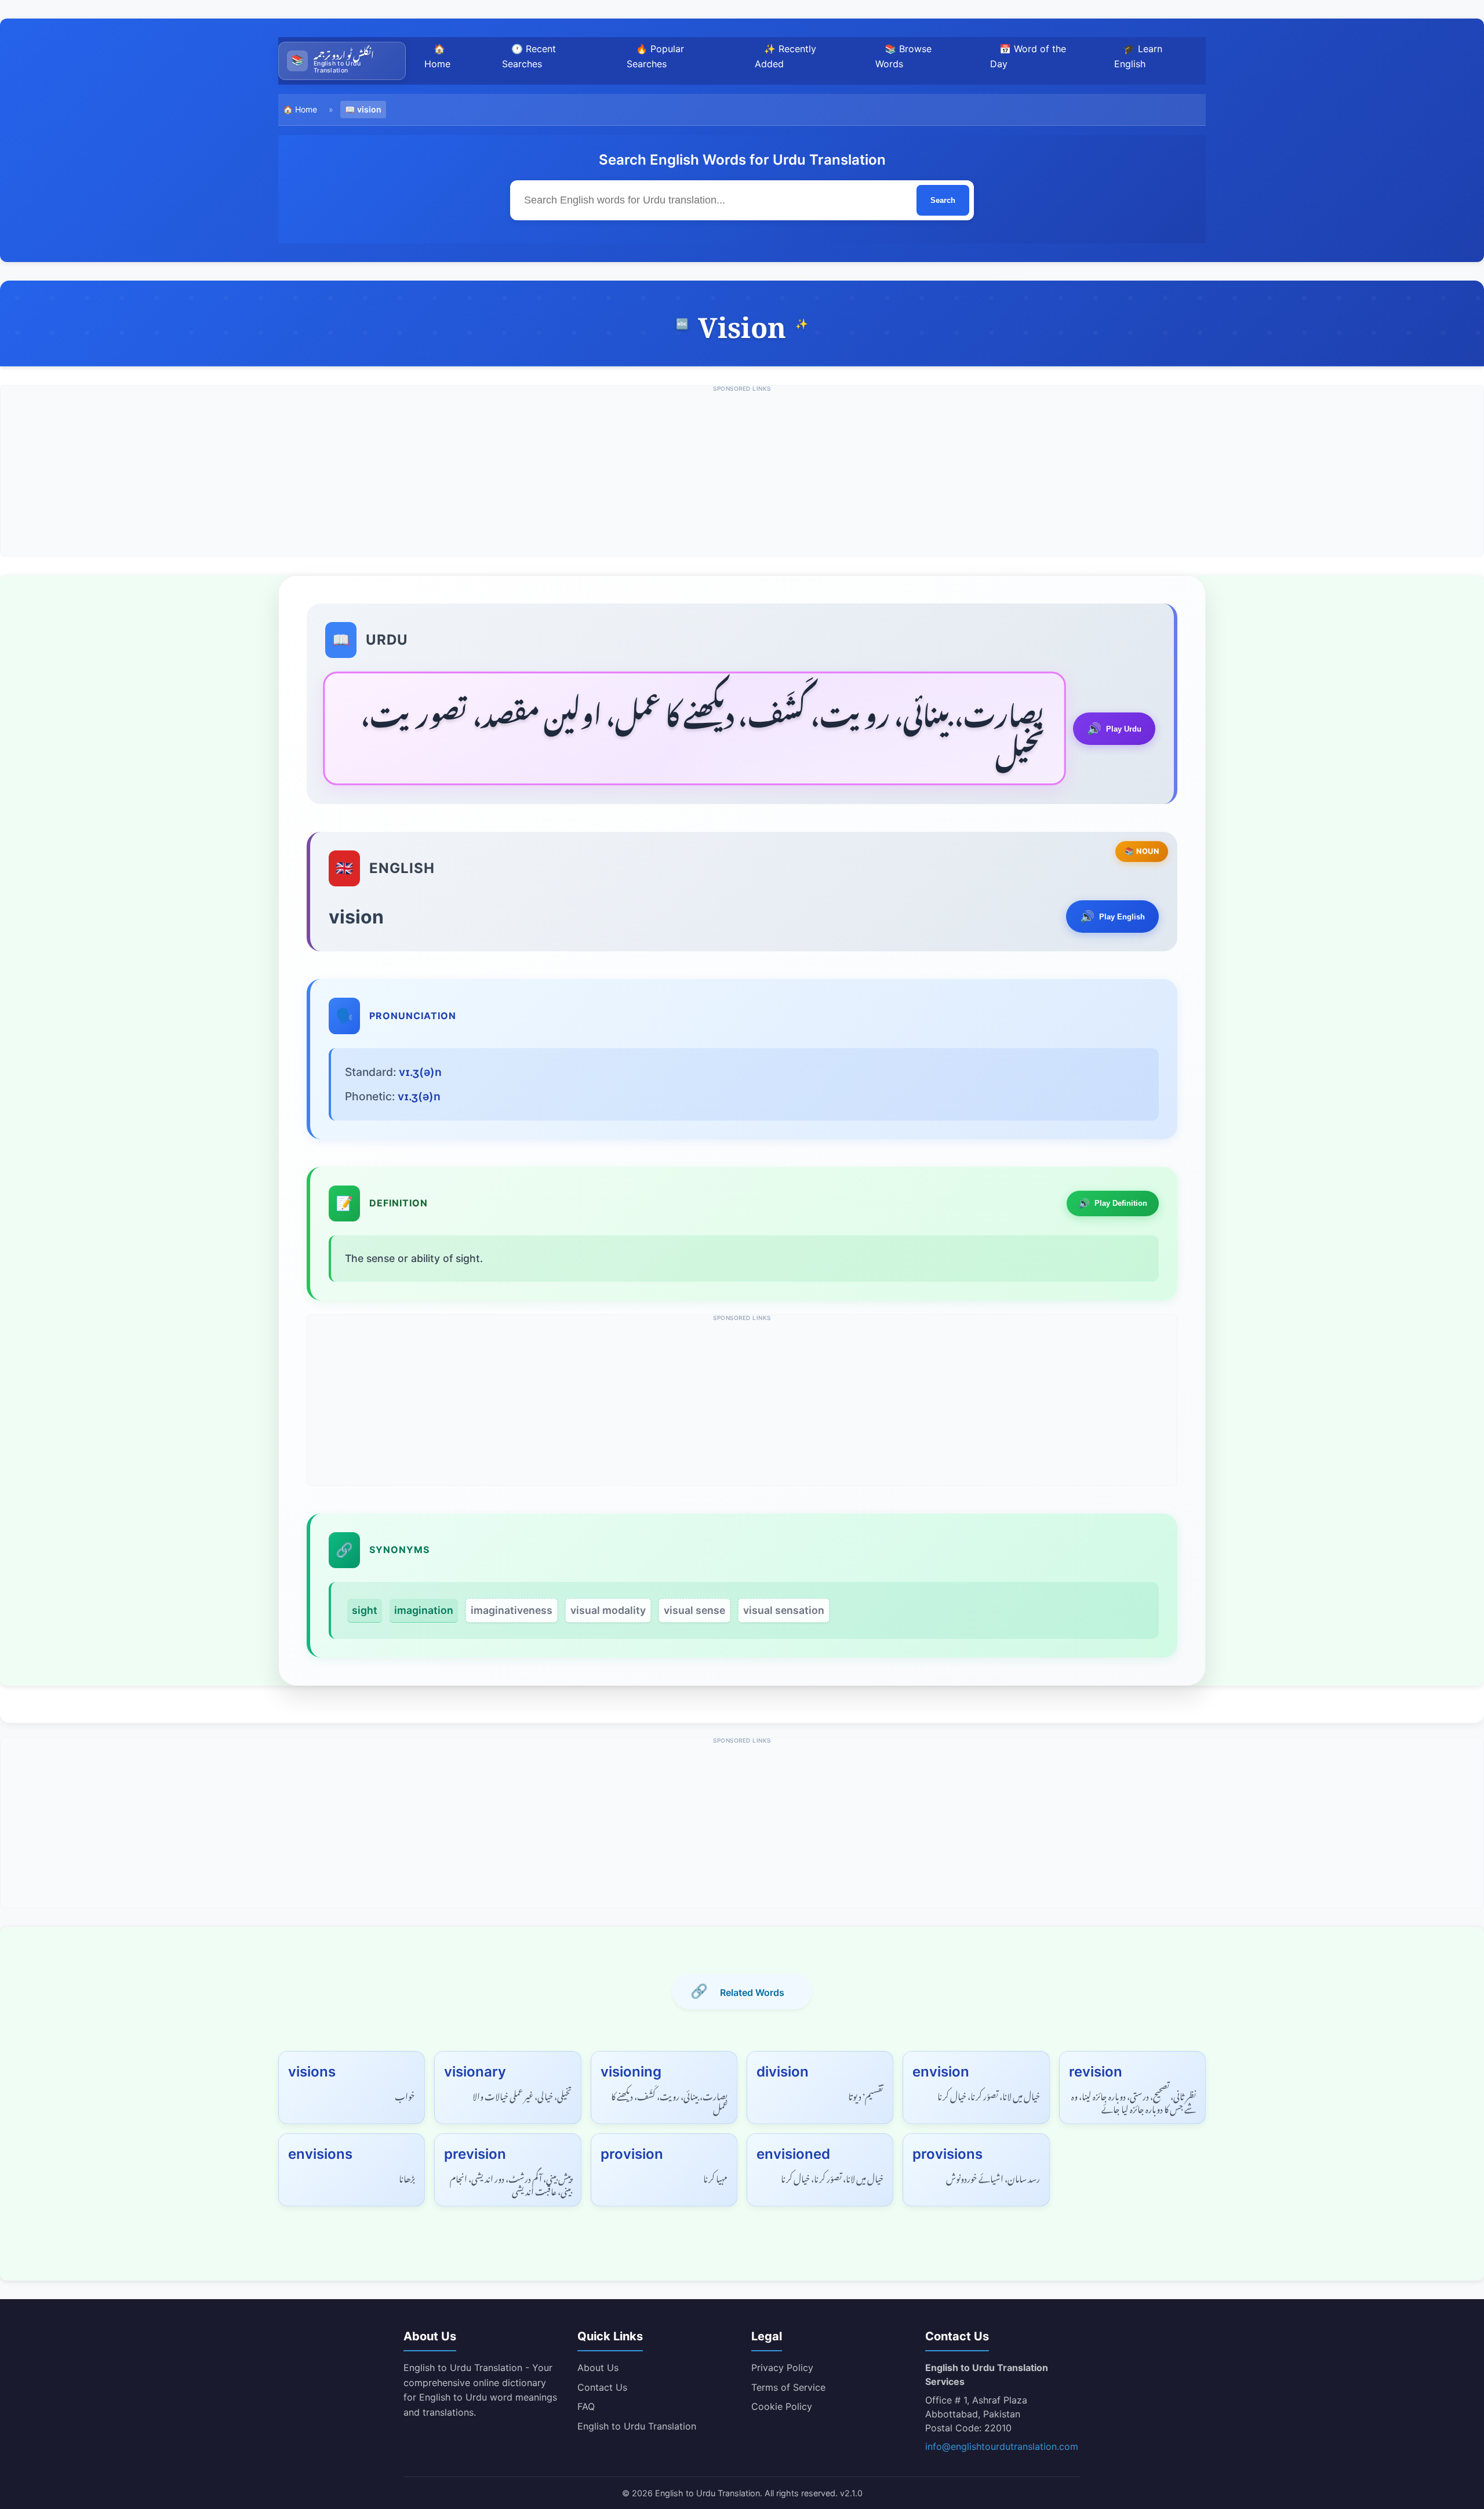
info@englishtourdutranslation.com (1002, 2446)
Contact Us (602, 2387)
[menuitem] (342, 61)
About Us (598, 2368)
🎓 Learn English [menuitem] (1138, 56)
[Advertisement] (742, 475)
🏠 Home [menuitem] (437, 56)
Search (943, 200)
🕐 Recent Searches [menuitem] (529, 56)
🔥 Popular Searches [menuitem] (655, 56)
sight (365, 1610)
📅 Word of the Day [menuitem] (1028, 56)
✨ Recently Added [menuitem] (785, 56)
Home (306, 109)
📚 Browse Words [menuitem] (903, 56)
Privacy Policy (782, 2368)
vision (369, 109)
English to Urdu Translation (637, 2426)
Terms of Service (788, 2387)
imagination (424, 1610)
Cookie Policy (782, 2406)
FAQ (586, 2406)
